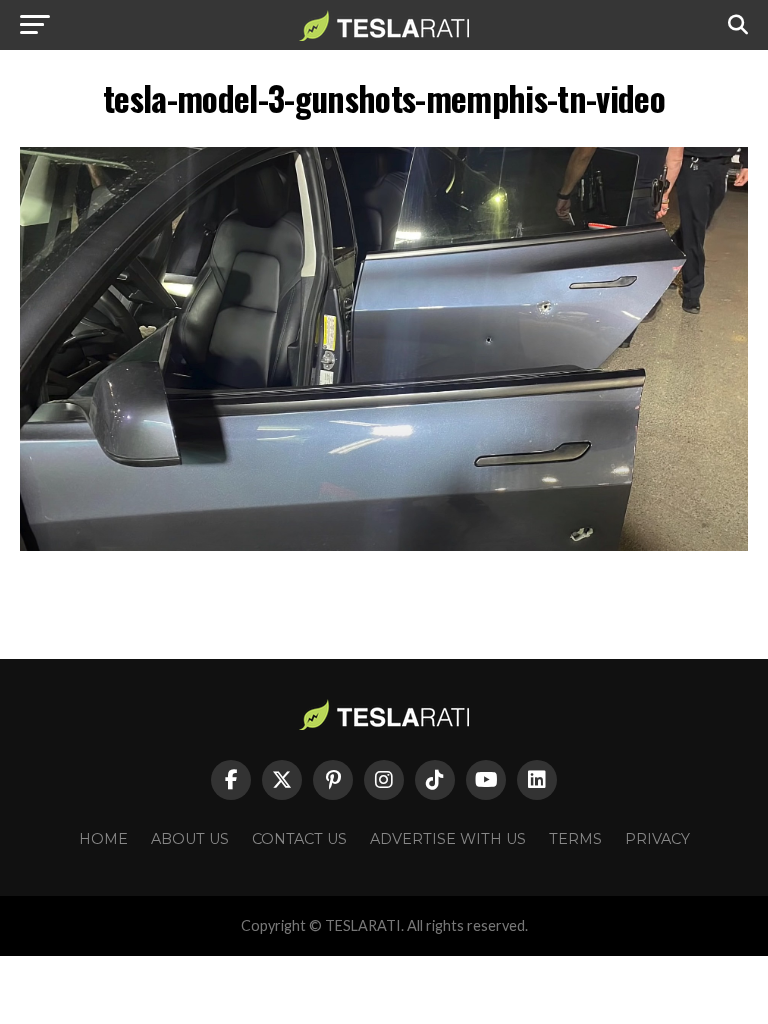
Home (103, 839)
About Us (190, 839)
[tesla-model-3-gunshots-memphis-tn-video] (384, 545)
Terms (575, 839)
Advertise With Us (448, 839)
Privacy (657, 839)
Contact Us (299, 839)
